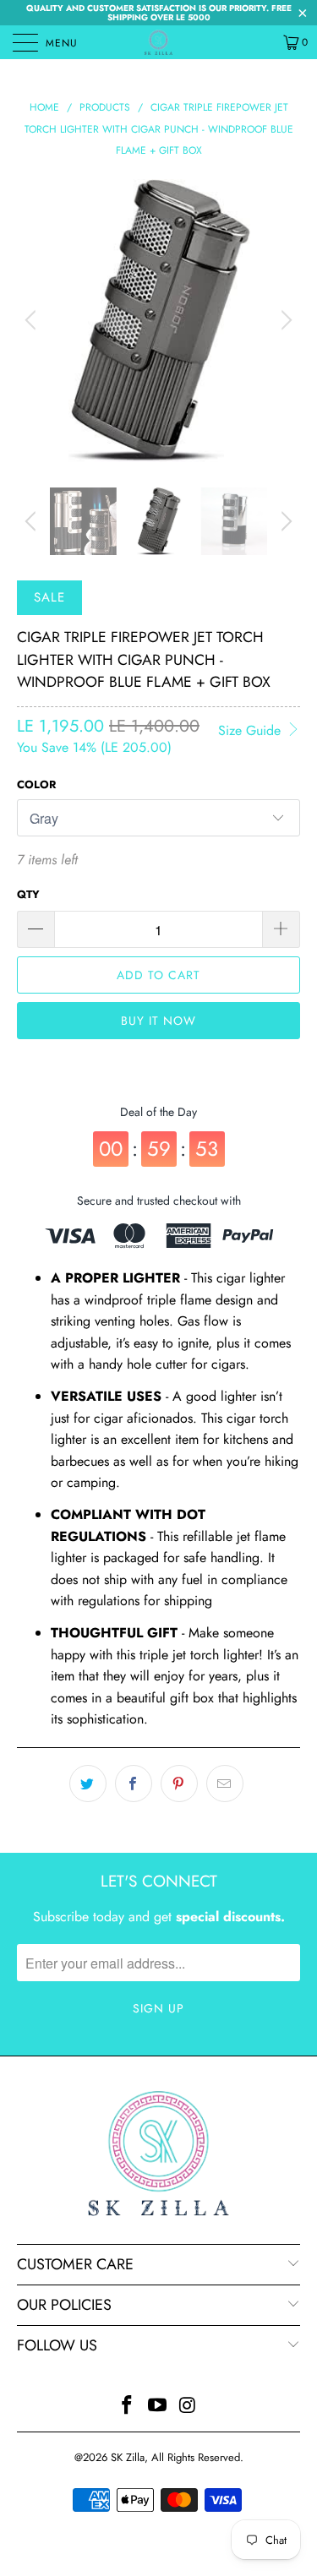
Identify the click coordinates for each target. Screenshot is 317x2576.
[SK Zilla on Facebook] (128, 2407)
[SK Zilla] (159, 42)
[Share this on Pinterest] (179, 1784)
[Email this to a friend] (225, 1784)
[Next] (284, 321)
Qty (28, 894)
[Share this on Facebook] (134, 1784)
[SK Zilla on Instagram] (188, 2407)
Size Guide (251, 730)
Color (36, 784)
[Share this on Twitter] (88, 1784)
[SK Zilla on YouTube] (158, 2407)
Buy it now (158, 1021)
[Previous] (33, 321)
